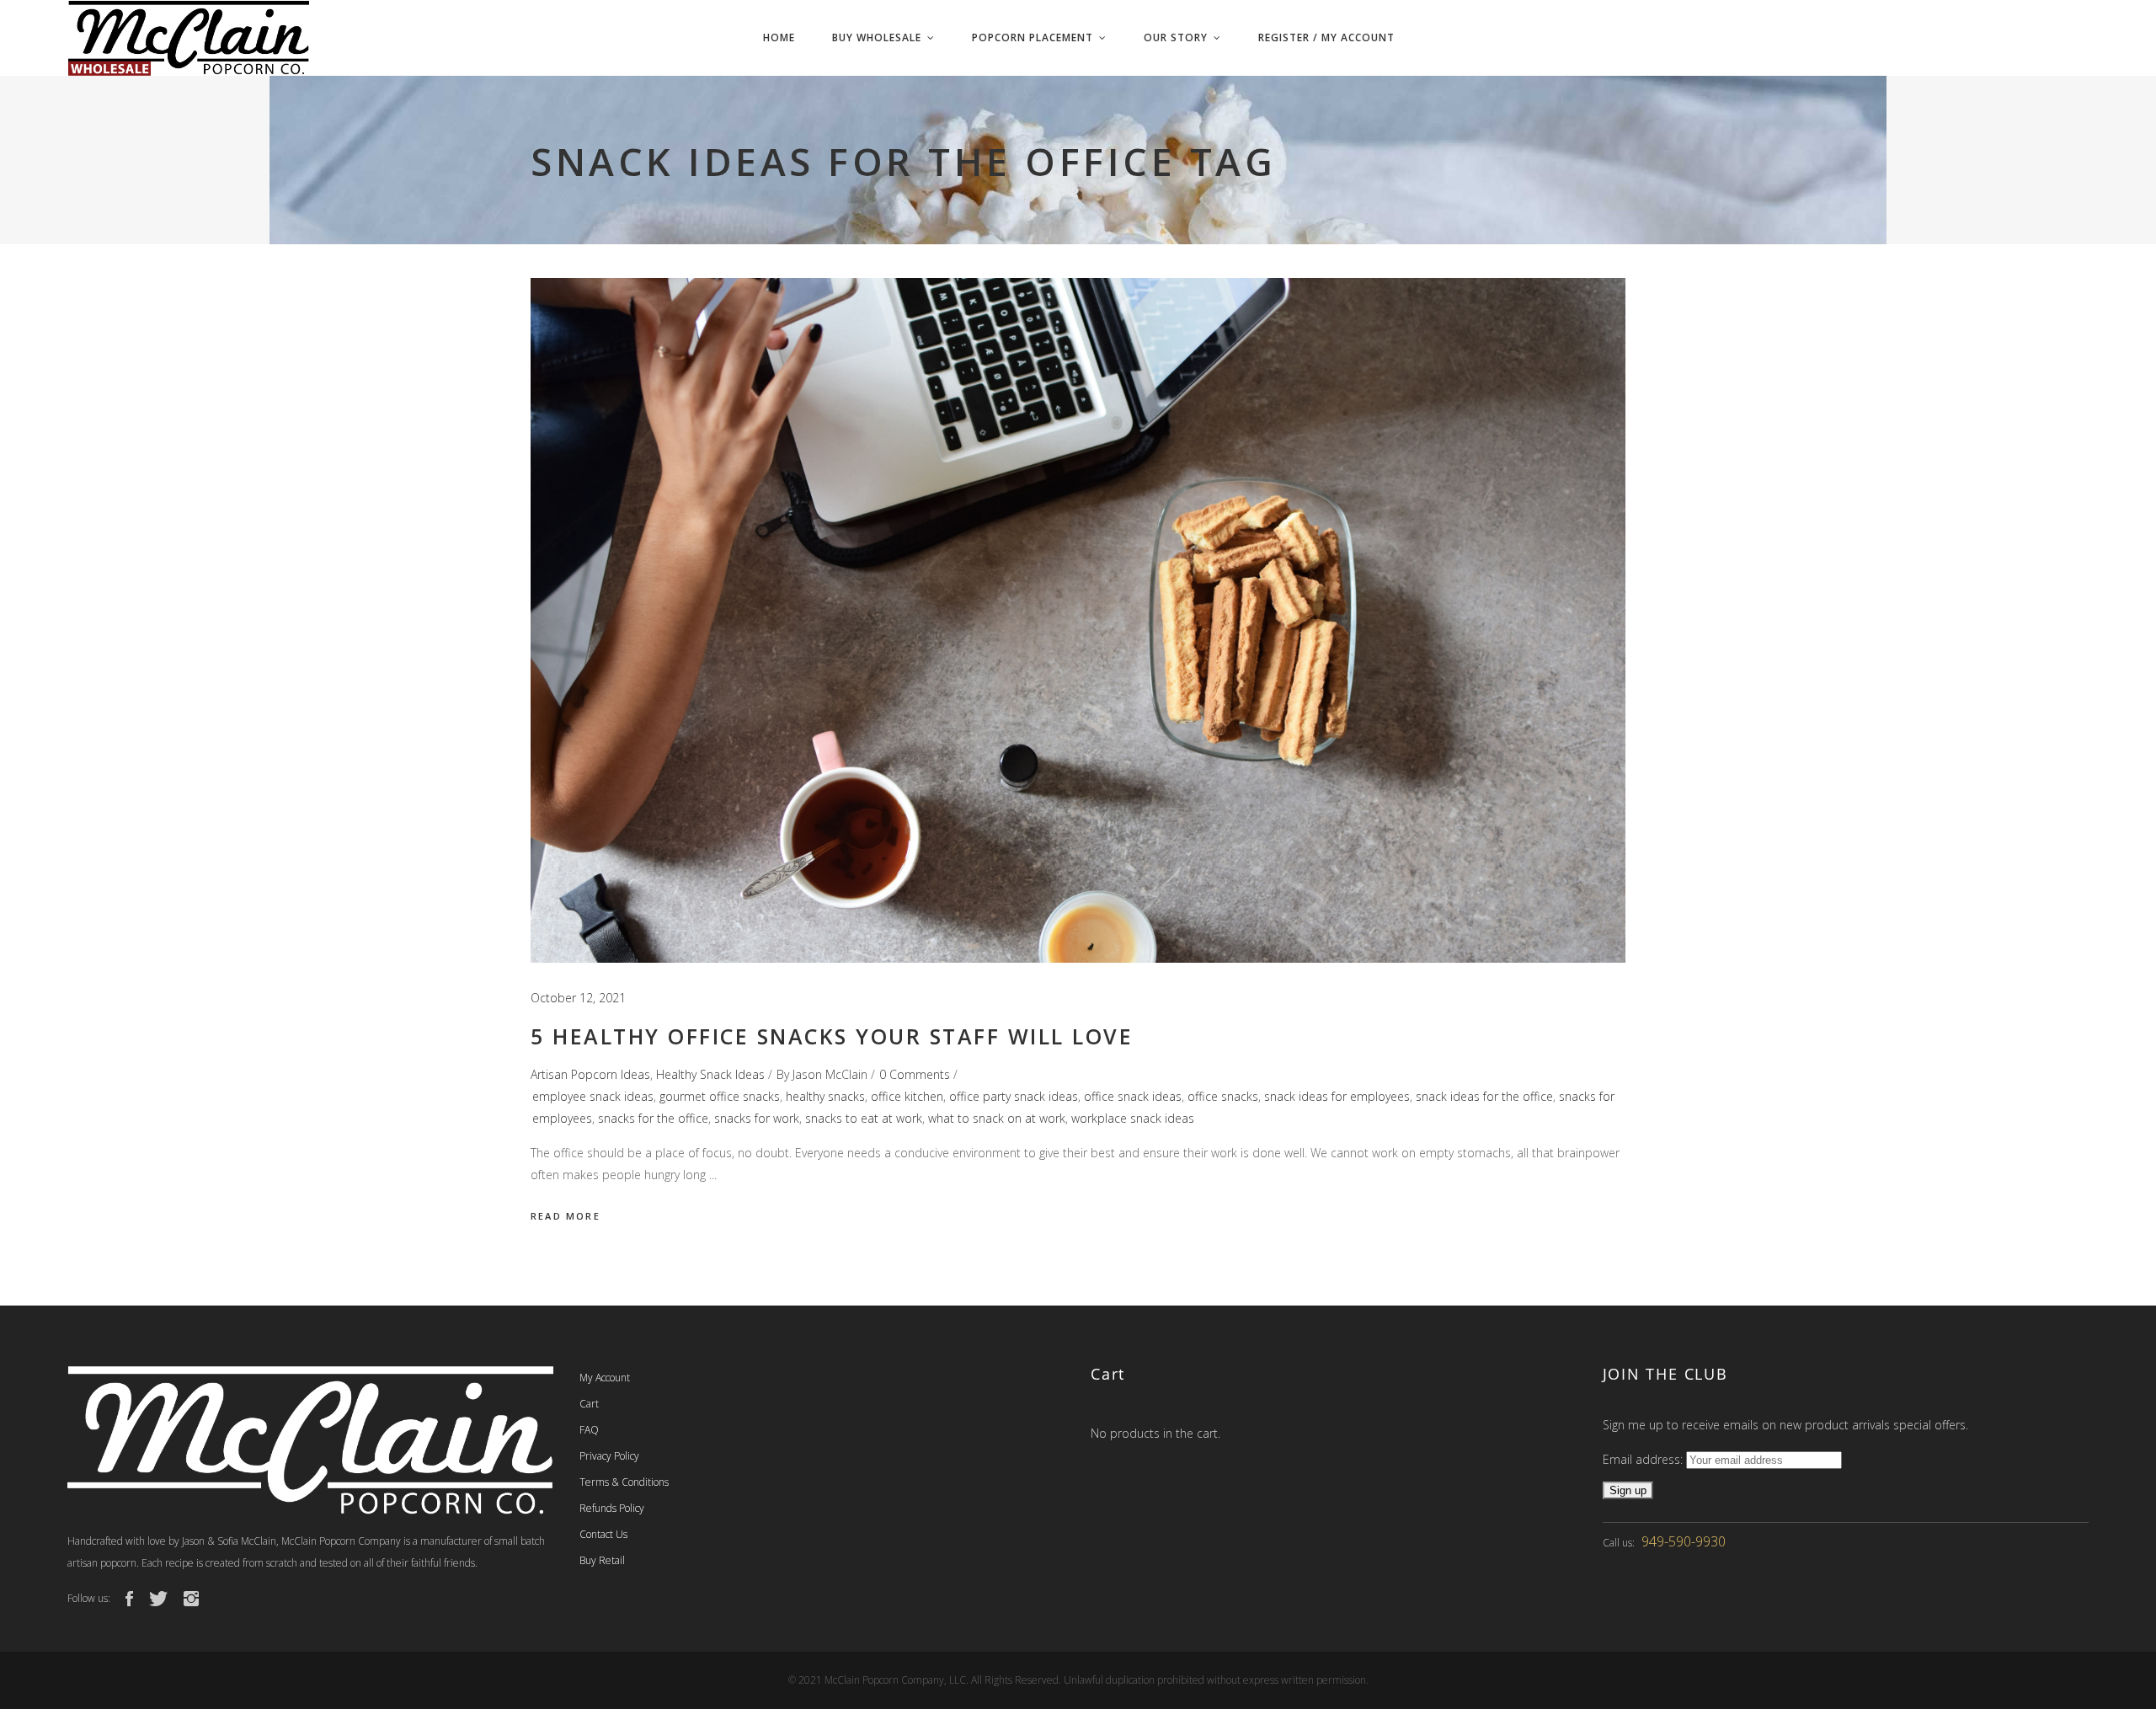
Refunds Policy (612, 1508)
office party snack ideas (1014, 1096)
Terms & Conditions (624, 1482)
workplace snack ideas (1133, 1118)
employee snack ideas (593, 1096)
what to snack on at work (997, 1118)
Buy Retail (602, 1560)
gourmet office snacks (720, 1096)
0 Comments (915, 1074)
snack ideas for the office (1484, 1096)
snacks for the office (653, 1118)
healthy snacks (825, 1096)
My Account (605, 1378)
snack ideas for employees (1337, 1096)
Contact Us (603, 1534)
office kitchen (907, 1096)
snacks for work (757, 1118)
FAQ (589, 1430)
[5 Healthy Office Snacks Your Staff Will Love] (1078, 620)
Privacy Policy (609, 1456)
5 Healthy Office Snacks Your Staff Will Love (832, 1036)
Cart (589, 1404)
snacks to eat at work (864, 1118)
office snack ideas (1133, 1096)
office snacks (1223, 1096)
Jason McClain (830, 1074)
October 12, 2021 (578, 998)
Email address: (1644, 1459)
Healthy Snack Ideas (710, 1074)
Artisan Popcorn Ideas (590, 1074)
